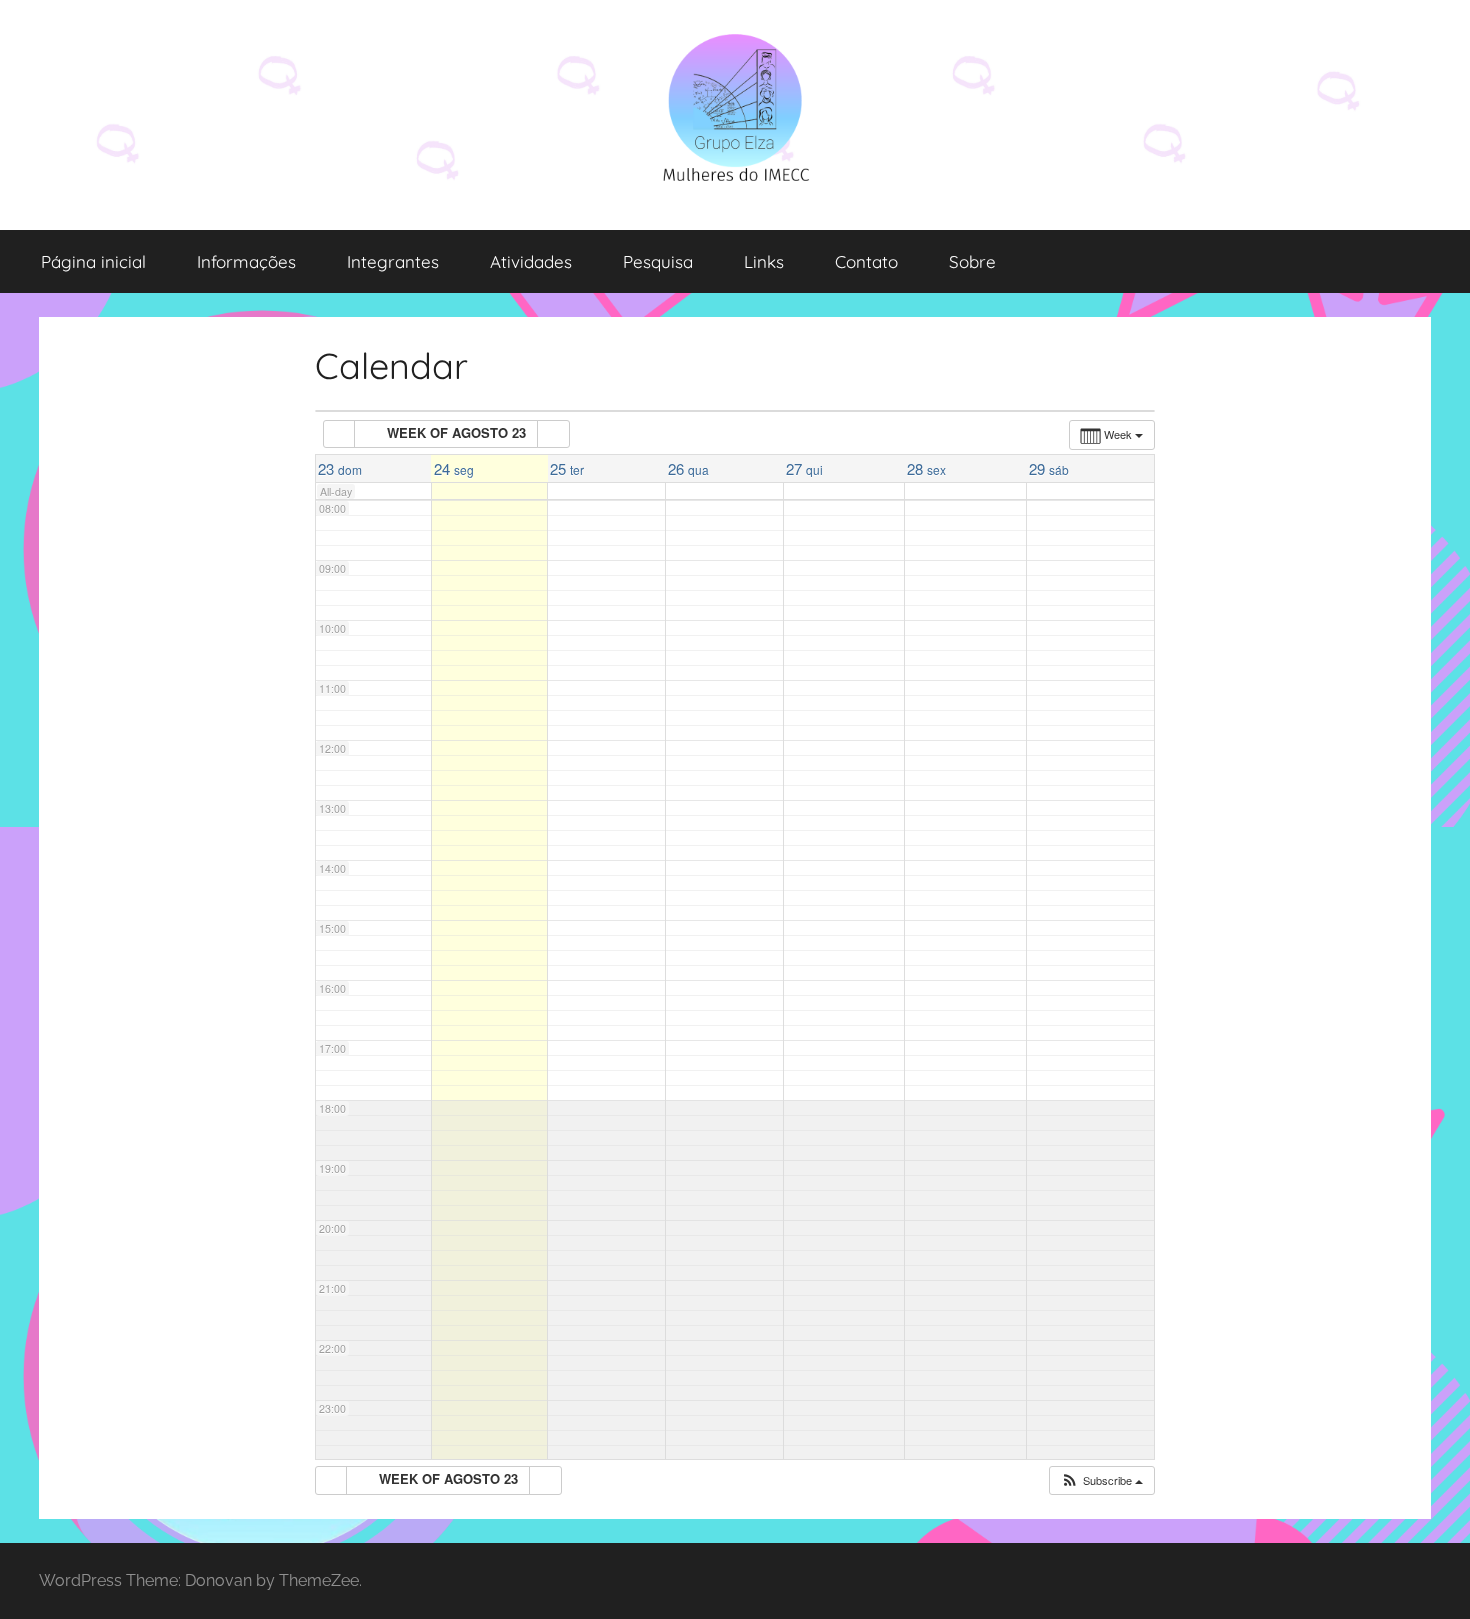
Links (764, 261)
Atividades (531, 261)
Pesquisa (658, 261)
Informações (246, 261)
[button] (1101, 1480)
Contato (866, 261)
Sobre (972, 261)
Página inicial (93, 261)
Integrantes (393, 261)
